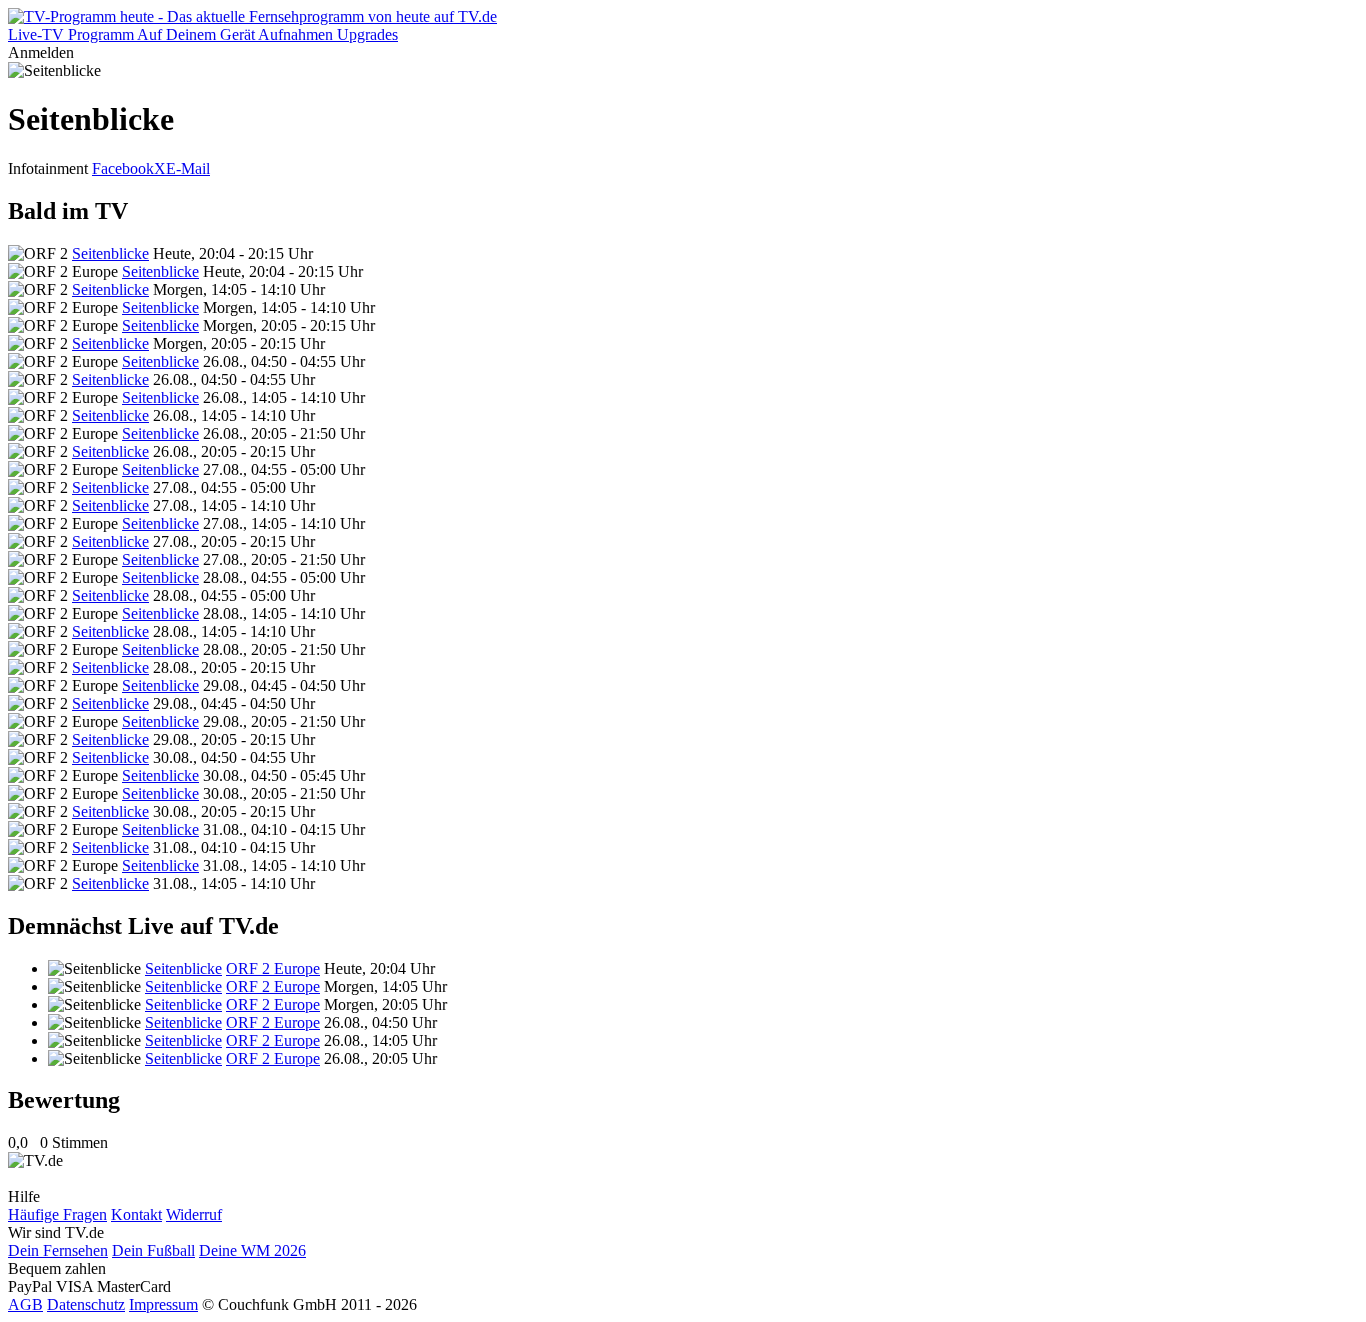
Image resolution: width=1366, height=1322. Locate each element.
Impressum (163, 1304)
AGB (25, 1304)
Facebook (123, 168)
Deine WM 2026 (252, 1250)
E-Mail (188, 168)
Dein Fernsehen (58, 1250)
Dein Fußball (153, 1250)
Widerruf (194, 1214)
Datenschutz (86, 1304)
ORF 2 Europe (273, 968)
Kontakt (136, 1214)
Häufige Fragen (57, 1214)
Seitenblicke (110, 253)
